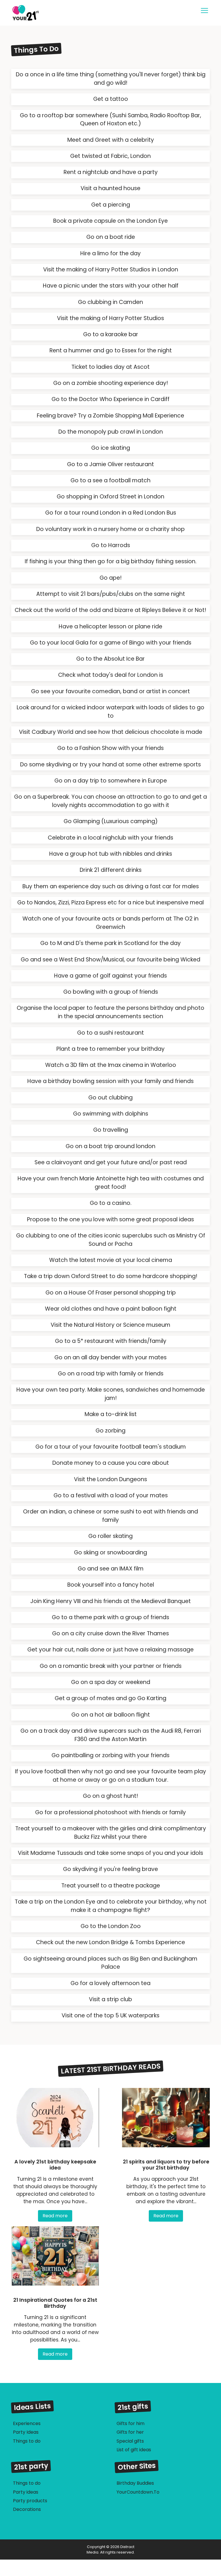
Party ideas (26, 2492)
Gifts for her (130, 2432)
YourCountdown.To (138, 2492)
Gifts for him (130, 2423)
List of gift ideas (134, 2450)
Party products (30, 2501)
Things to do (27, 2441)
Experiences (27, 2423)
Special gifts (130, 2441)
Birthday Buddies (135, 2483)
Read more (55, 2216)
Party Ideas (26, 2432)
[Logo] (59, 13)
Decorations (27, 2509)
